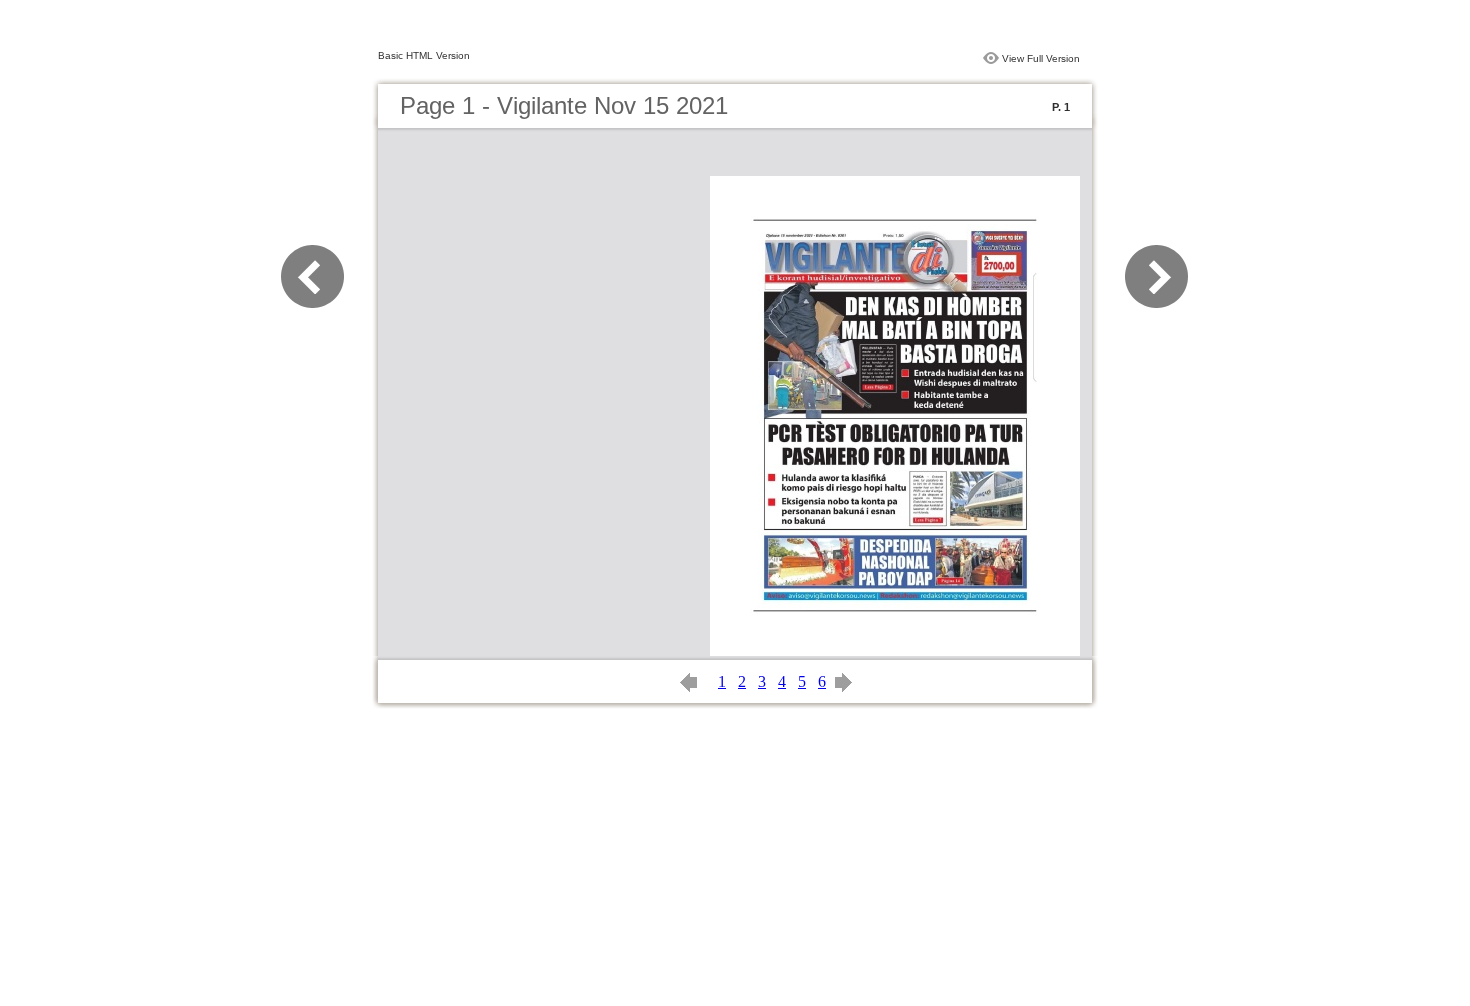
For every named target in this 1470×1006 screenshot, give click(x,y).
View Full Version (1041, 58)
